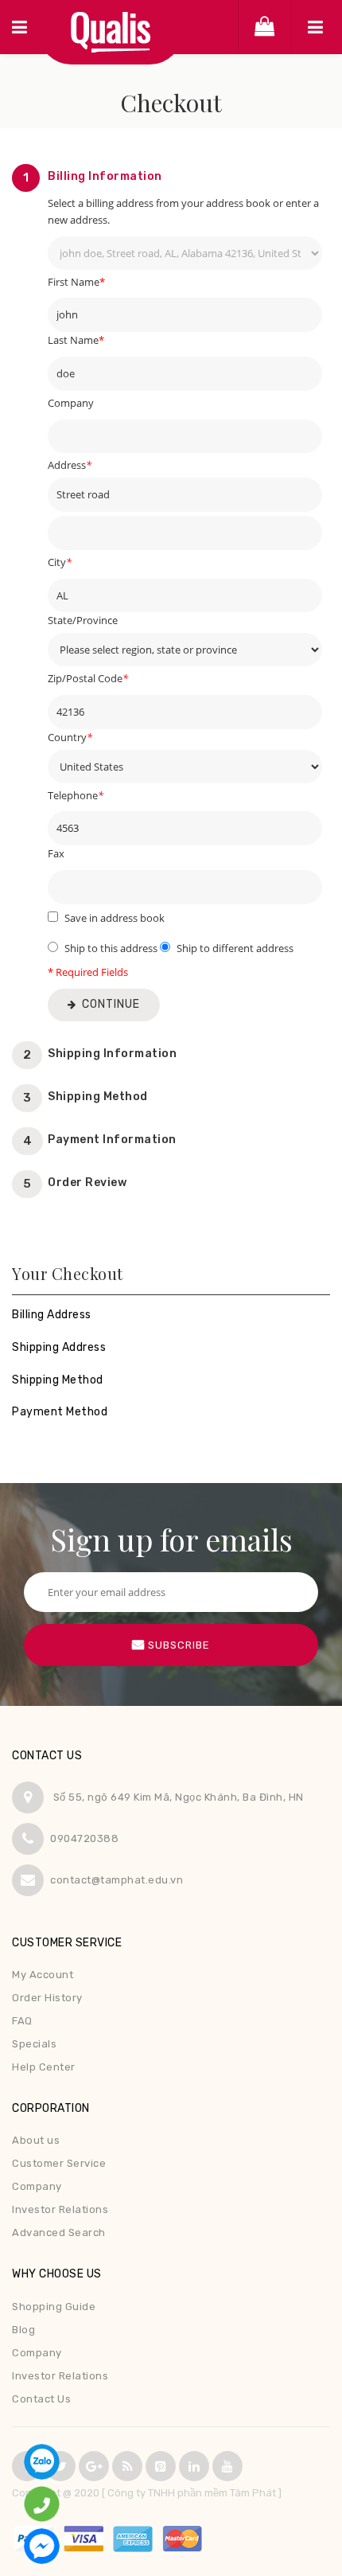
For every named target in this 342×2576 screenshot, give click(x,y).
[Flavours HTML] (111, 32)
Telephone (76, 795)
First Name (76, 282)
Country (70, 737)
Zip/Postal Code (88, 678)
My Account (43, 1975)
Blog (23, 2330)
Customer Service (59, 2163)
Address (70, 465)
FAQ (22, 2021)
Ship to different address (235, 948)
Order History (47, 1998)
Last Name (76, 340)
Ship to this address (111, 948)
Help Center (44, 2067)
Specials (34, 2044)
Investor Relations (60, 2209)
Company (71, 403)
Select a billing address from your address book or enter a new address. (183, 211)
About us (36, 2140)
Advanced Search (59, 2233)
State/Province (83, 620)
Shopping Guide (54, 2307)
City (60, 562)
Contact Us (41, 2399)
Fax (56, 853)
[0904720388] (42, 2502)
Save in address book (115, 918)
